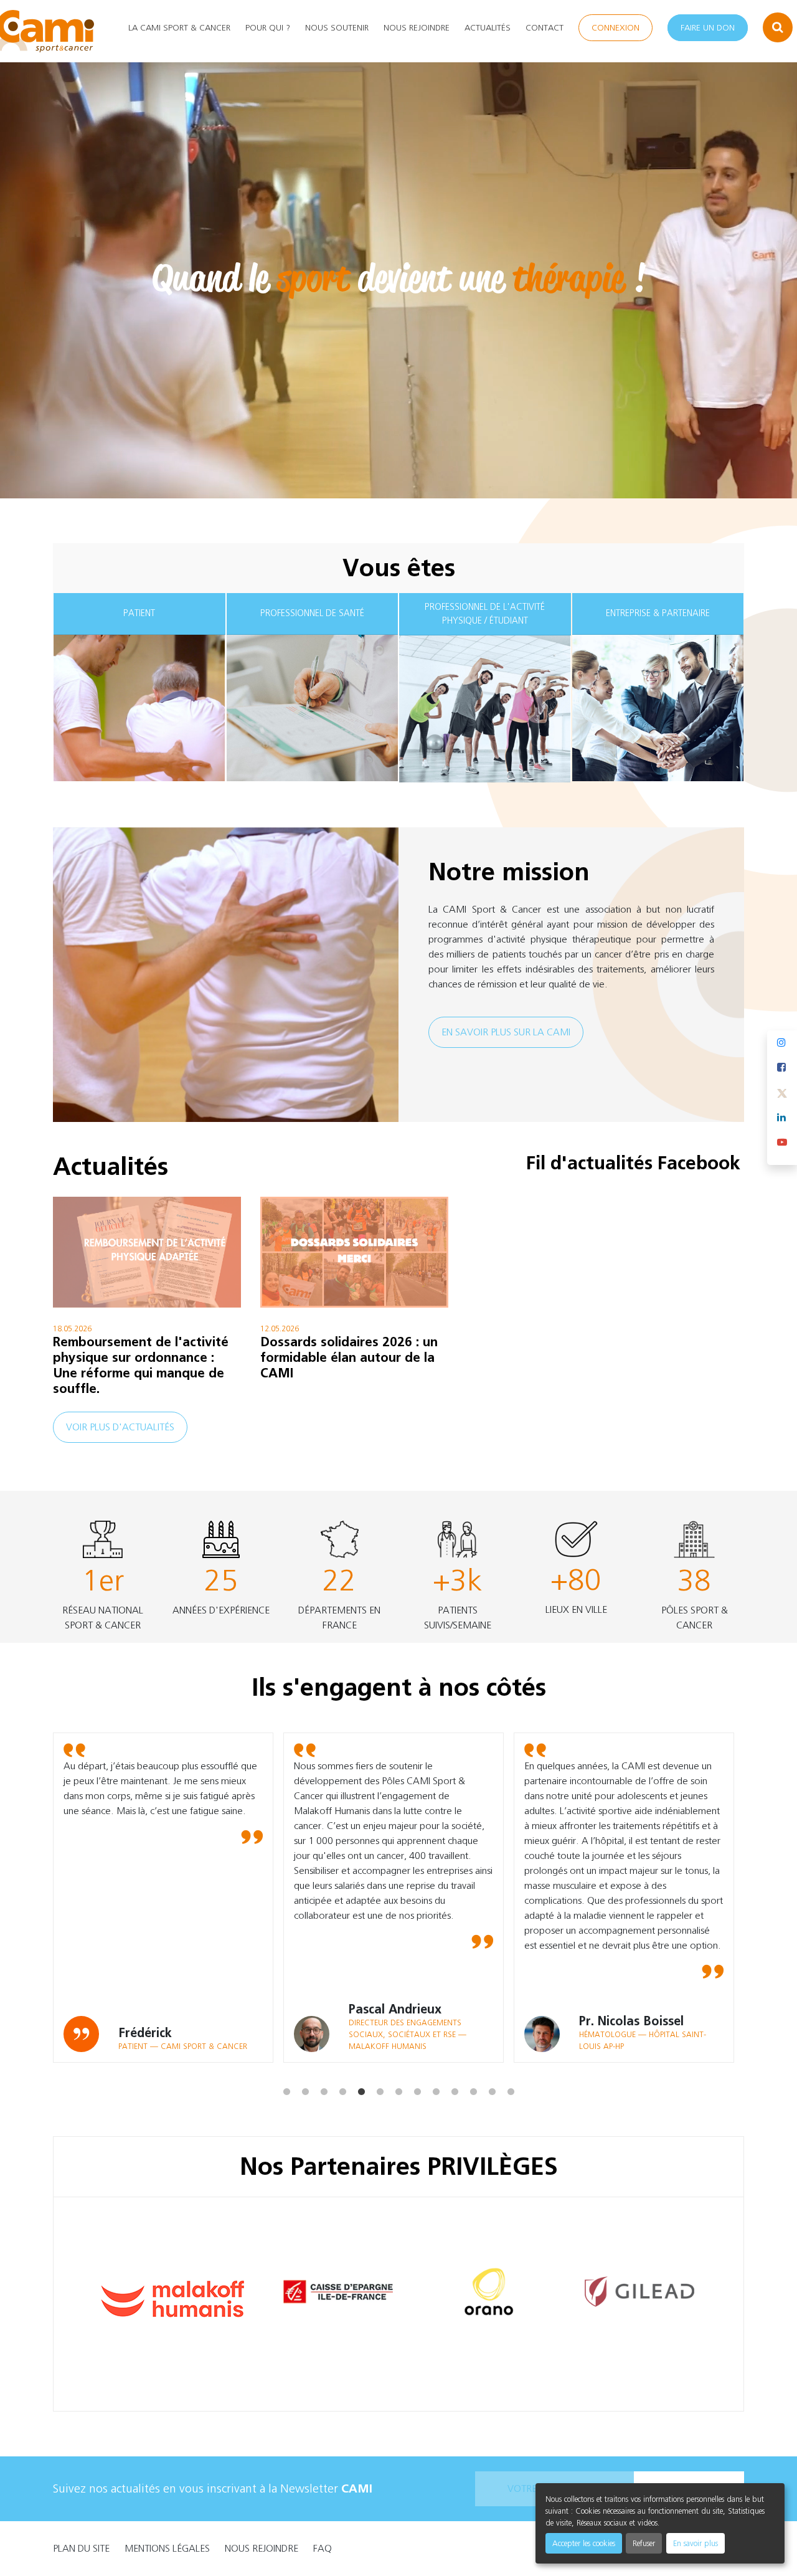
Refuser (644, 2543)
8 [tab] (417, 2072)
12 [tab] (492, 2072)
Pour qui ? (268, 28)
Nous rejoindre (417, 28)
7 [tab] (398, 2072)
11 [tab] (473, 2072)
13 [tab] (511, 2072)
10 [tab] (455, 2072)
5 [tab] (361, 2072)
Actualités (488, 28)
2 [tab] (305, 2072)
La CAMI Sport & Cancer (179, 28)
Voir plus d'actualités (120, 1427)
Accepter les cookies (584, 2543)
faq (323, 2548)
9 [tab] (436, 2072)
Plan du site (81, 2548)
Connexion (615, 28)
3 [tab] (324, 2072)
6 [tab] (380, 2072)
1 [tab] (286, 2072)
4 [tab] (342, 2072)
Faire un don (708, 28)
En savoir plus (696, 2543)
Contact (545, 28)
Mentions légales (167, 2548)
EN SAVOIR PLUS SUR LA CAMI (506, 1032)
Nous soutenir (337, 28)
